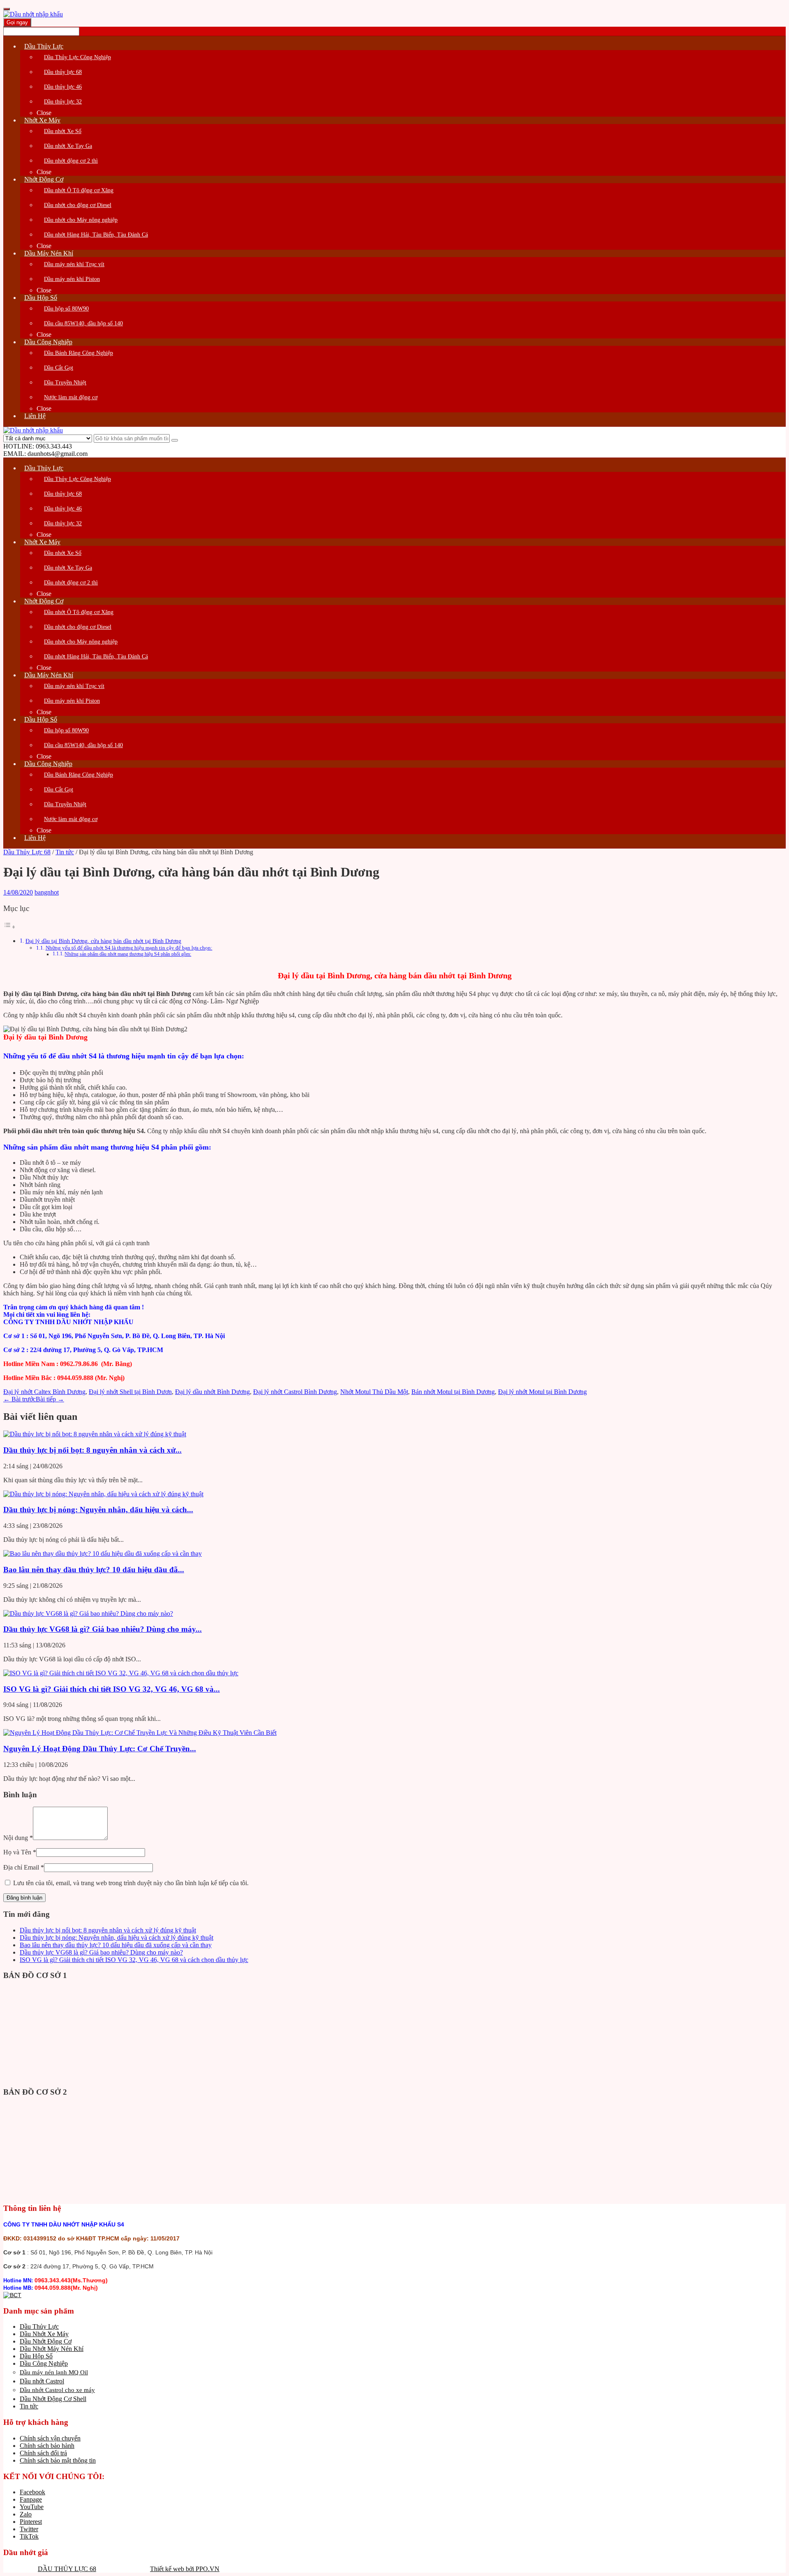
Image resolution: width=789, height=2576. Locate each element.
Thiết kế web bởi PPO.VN (185, 2569)
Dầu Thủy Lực (39, 2326)
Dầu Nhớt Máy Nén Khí (52, 2349)
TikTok (29, 2536)
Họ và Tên (20, 1852)
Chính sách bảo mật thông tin (58, 2460)
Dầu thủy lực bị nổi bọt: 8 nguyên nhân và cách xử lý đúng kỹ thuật (108, 1930)
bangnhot (47, 892)
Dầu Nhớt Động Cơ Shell (53, 2399)
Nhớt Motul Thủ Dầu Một (374, 1392)
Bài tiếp (50, 1399)
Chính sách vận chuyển (50, 2438)
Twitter (29, 2529)
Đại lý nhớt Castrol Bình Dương (295, 1392)
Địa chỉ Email (24, 1867)
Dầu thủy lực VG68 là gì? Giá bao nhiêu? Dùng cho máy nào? (101, 1952)
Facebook (32, 2492)
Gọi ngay (17, 22)
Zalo (26, 2514)
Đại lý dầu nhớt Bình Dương (212, 1392)
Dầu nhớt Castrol (42, 2381)
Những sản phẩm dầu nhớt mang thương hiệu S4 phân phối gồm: (128, 954)
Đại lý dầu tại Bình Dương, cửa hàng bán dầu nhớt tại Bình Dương (103, 941)
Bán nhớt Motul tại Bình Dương (453, 1392)
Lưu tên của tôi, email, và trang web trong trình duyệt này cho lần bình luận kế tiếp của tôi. (131, 1883)
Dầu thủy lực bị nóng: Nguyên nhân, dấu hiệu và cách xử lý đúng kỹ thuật (117, 1938)
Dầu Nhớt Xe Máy (44, 2334)
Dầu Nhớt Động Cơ (46, 2341)
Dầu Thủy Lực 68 (27, 852)
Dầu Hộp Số (36, 2356)
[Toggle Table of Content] (9, 927)
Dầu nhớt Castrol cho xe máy (57, 2390)
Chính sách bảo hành (47, 2446)
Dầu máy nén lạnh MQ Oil (54, 2372)
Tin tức (65, 852)
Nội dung (18, 1838)
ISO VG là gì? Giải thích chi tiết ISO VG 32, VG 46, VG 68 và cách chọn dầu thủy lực (134, 1960)
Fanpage (31, 2499)
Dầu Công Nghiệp (44, 2363)
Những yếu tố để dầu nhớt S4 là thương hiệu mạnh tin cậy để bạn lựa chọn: (129, 948)
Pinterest (31, 2522)
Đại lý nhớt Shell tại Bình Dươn (130, 1392)
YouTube (32, 2507)
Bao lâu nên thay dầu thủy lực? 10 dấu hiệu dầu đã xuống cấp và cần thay (116, 1945)
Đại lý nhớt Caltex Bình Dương (44, 1392)
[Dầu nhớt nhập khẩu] (33, 14)
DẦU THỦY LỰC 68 (67, 2569)
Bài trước (20, 1399)
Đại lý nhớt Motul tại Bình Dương (542, 1392)
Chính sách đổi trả (43, 2453)
